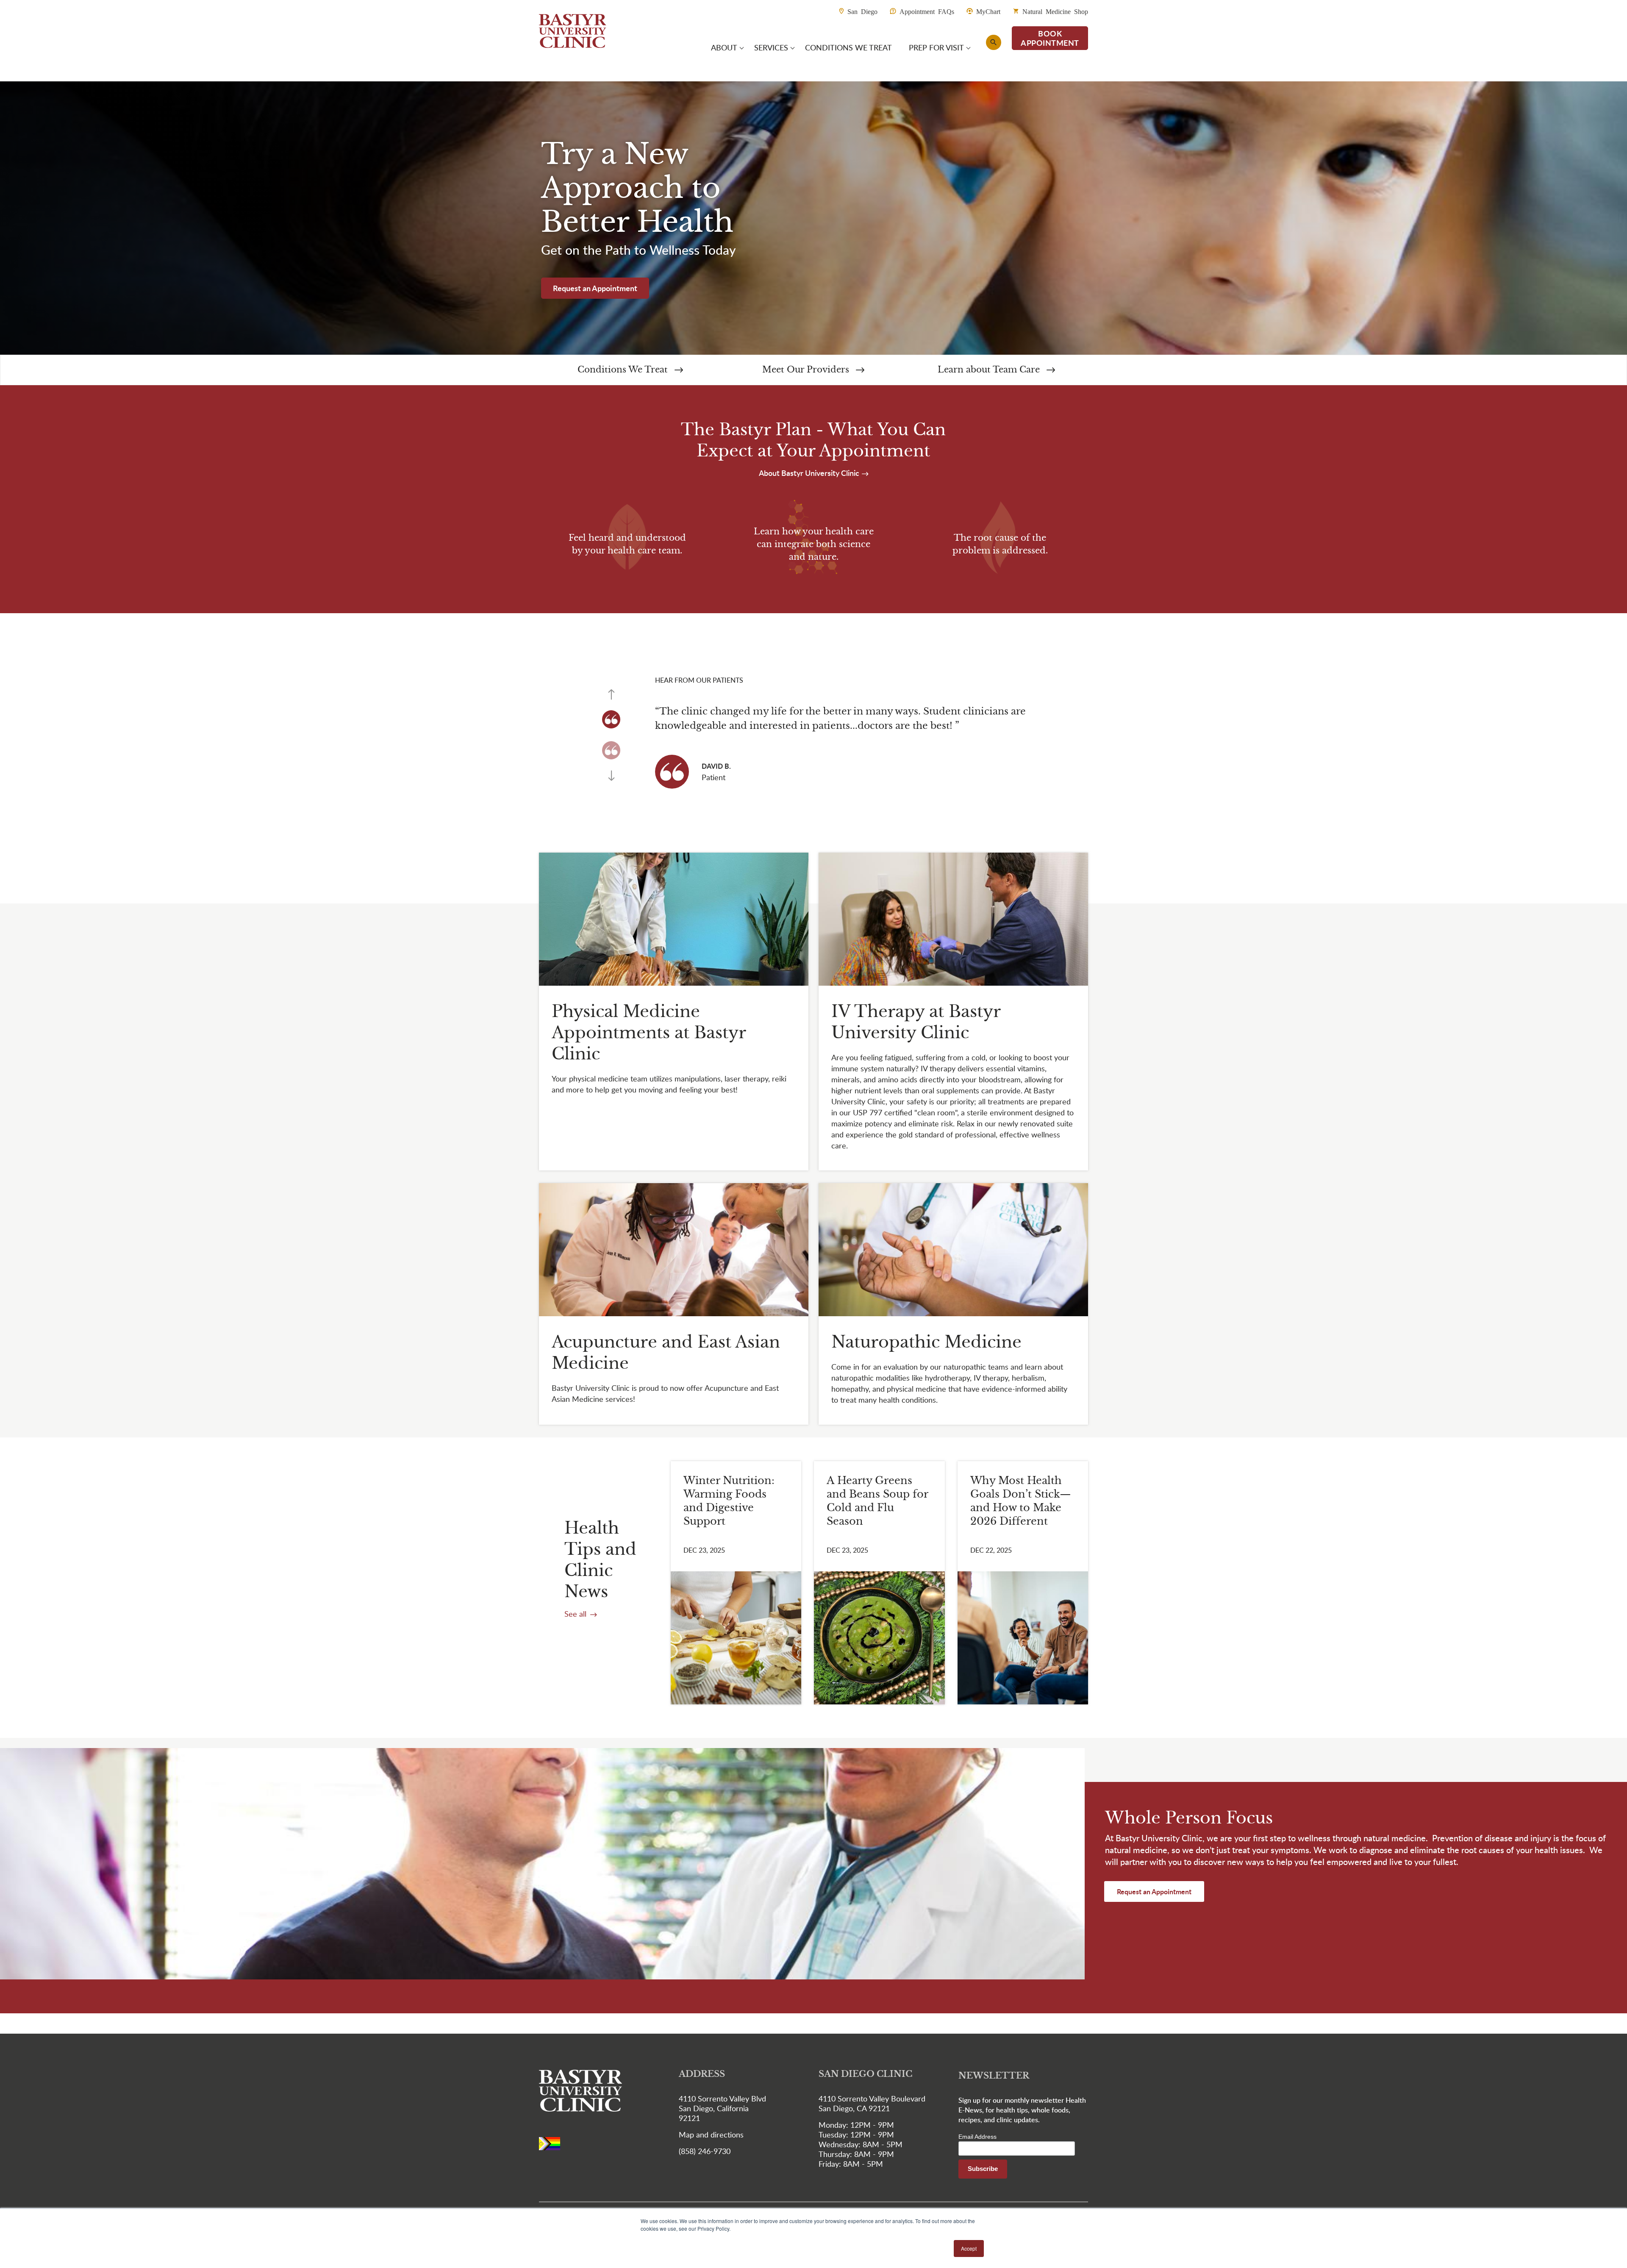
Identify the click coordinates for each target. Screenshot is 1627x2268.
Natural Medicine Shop (1055, 11)
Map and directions (711, 2135)
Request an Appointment (595, 288)
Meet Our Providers (807, 370)
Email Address (977, 2137)
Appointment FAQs (927, 11)
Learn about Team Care (990, 370)
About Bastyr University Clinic (810, 473)
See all (576, 1614)
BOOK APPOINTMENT (1050, 38)
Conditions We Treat (624, 370)
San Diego (862, 11)
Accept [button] (969, 2248)
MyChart (988, 11)
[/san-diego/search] (994, 42)
